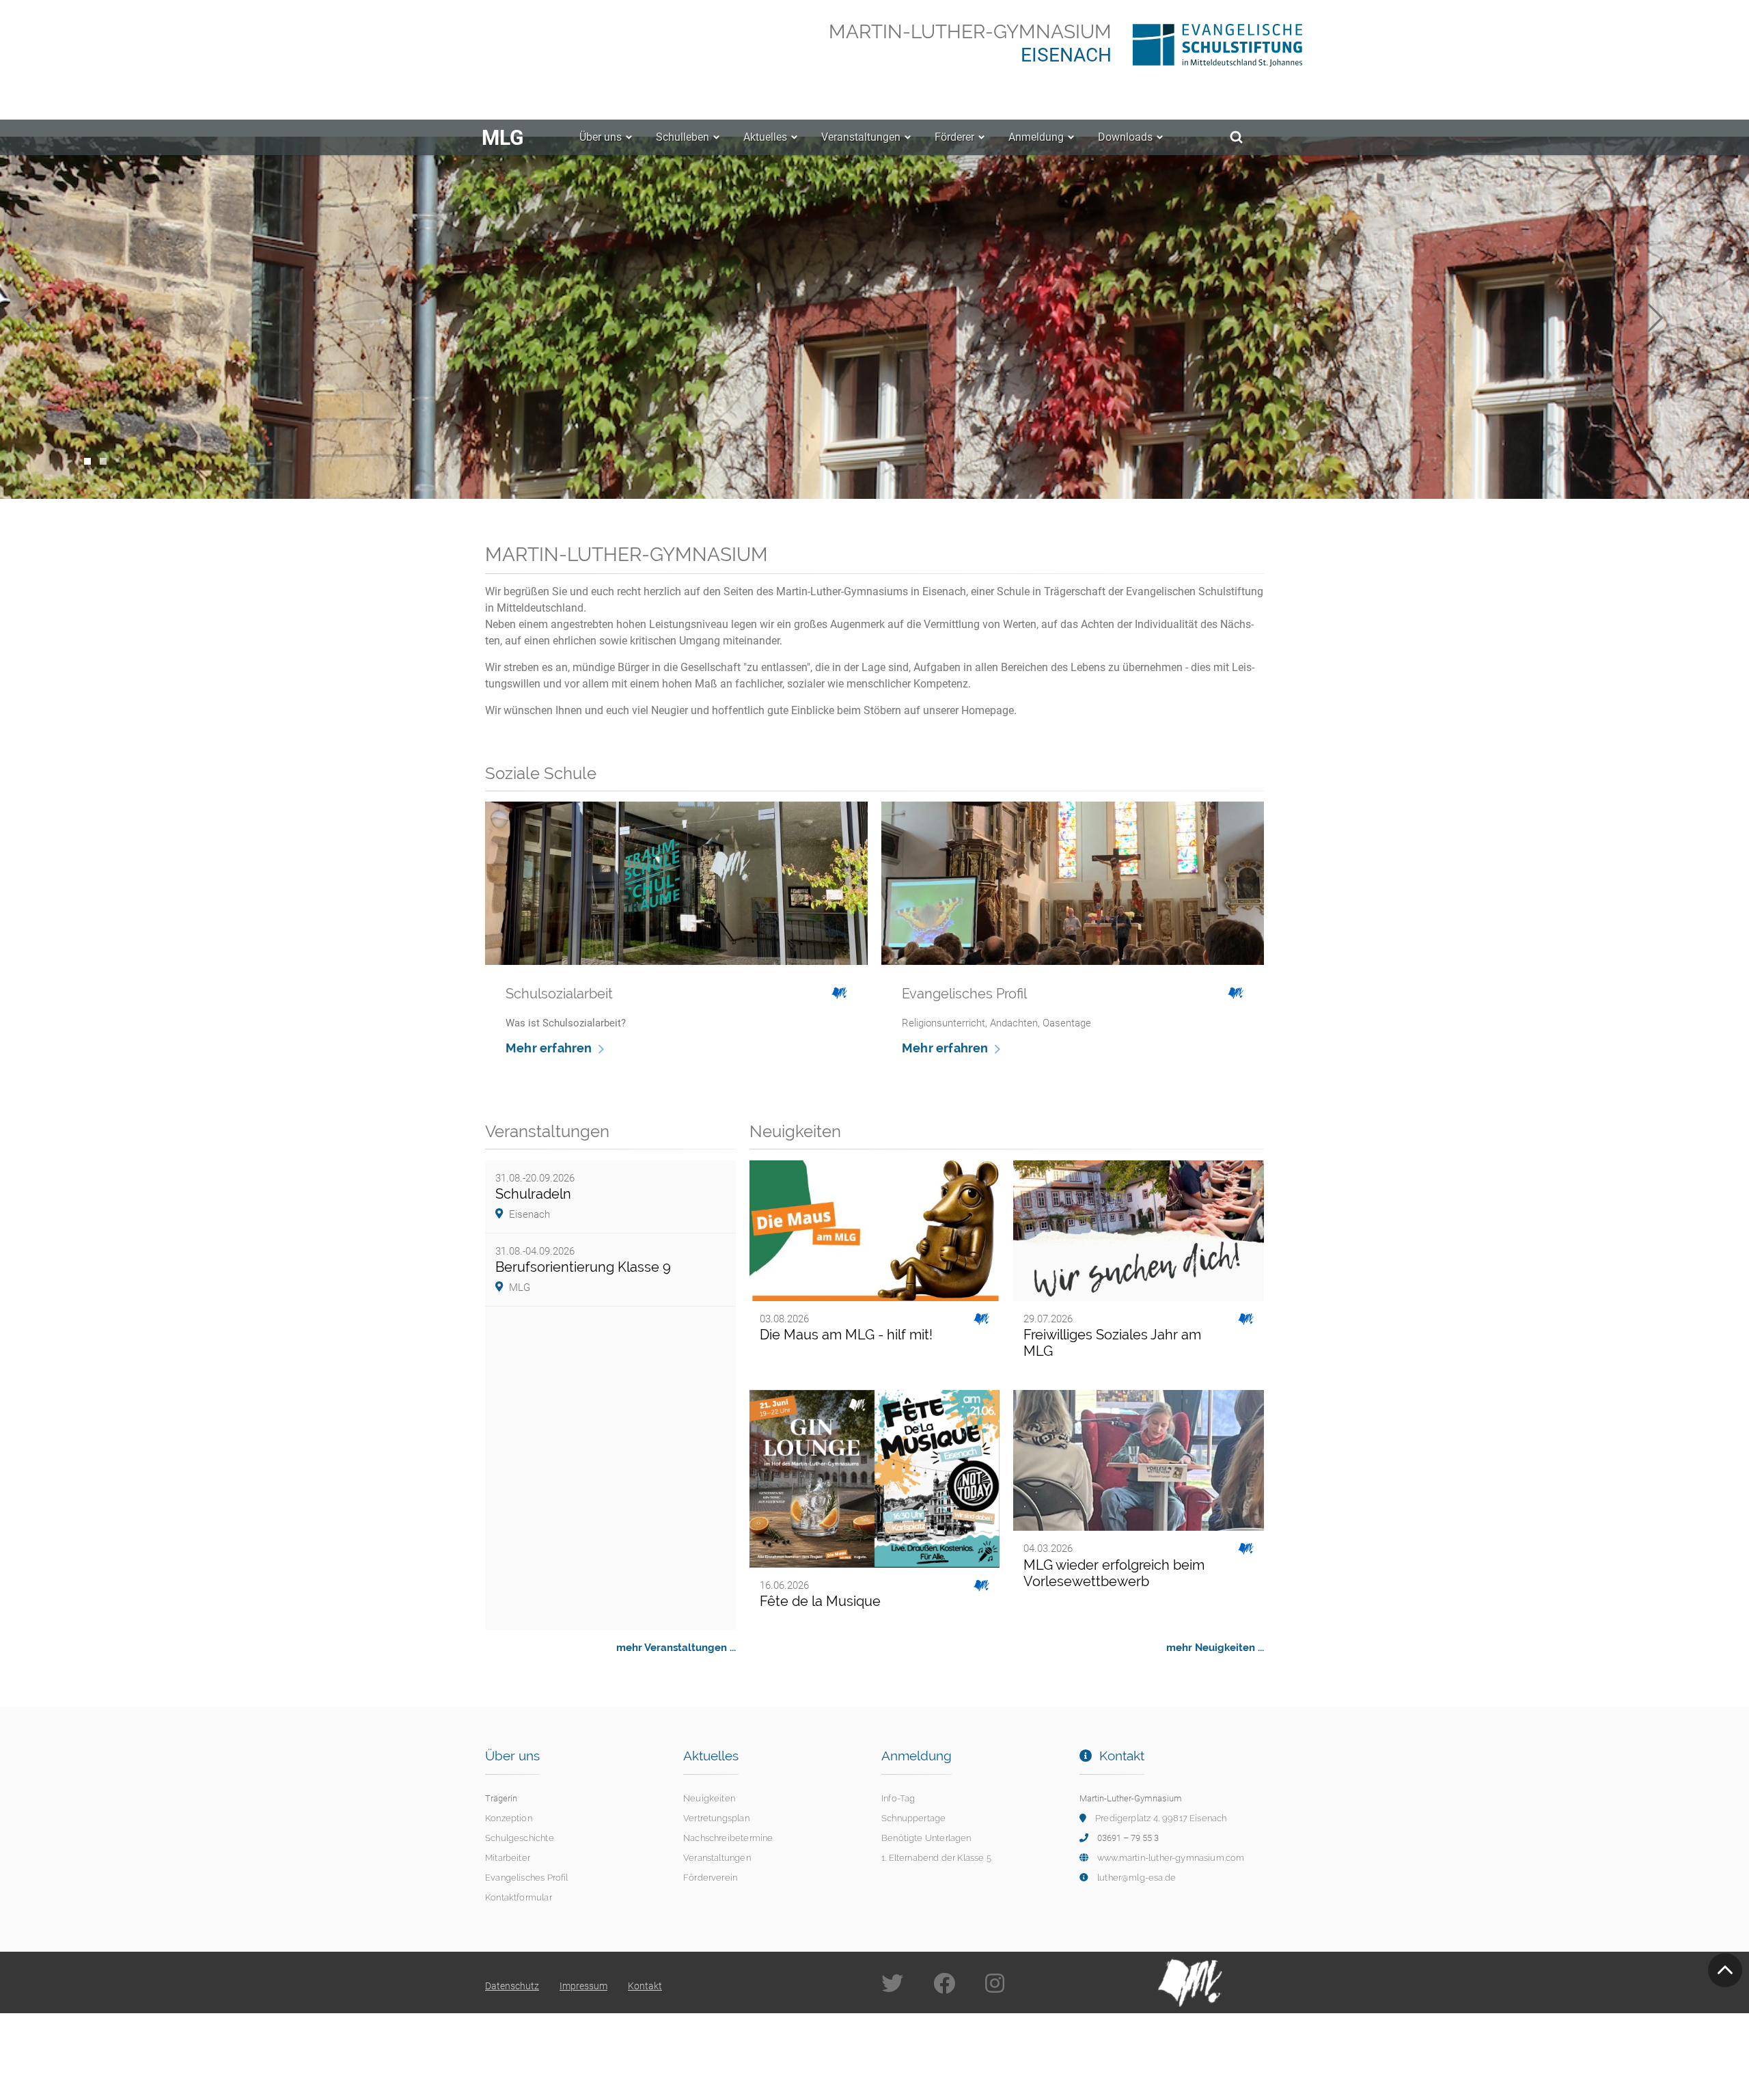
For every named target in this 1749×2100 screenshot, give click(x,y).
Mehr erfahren (549, 1048)
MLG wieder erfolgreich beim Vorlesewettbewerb (1114, 1573)
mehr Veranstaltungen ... (676, 1648)
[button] (61, 318)
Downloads (1125, 137)
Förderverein (710, 1878)
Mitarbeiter (508, 1858)
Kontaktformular (519, 1897)
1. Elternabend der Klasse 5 (936, 1858)
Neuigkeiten (709, 1798)
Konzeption (509, 1818)
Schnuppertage (913, 1818)
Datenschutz (512, 1986)
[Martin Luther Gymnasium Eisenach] (1190, 1981)
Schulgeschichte (520, 1838)
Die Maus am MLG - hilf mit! (846, 1335)
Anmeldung (1036, 137)
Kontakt (645, 1986)
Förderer (954, 137)
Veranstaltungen (861, 137)
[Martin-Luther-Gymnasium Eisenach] (1198, 42)
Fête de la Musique (820, 1601)
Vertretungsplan (716, 1818)
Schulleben (683, 137)
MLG (502, 138)
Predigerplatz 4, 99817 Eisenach (1161, 1818)
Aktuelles (765, 137)
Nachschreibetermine (728, 1838)
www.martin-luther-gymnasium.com (1171, 1858)
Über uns (601, 137)
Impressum (583, 1986)
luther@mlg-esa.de (1137, 1878)
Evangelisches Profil (527, 1878)
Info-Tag (898, 1798)
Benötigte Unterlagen (926, 1838)
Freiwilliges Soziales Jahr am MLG (1112, 1343)
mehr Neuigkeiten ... (1215, 1648)
